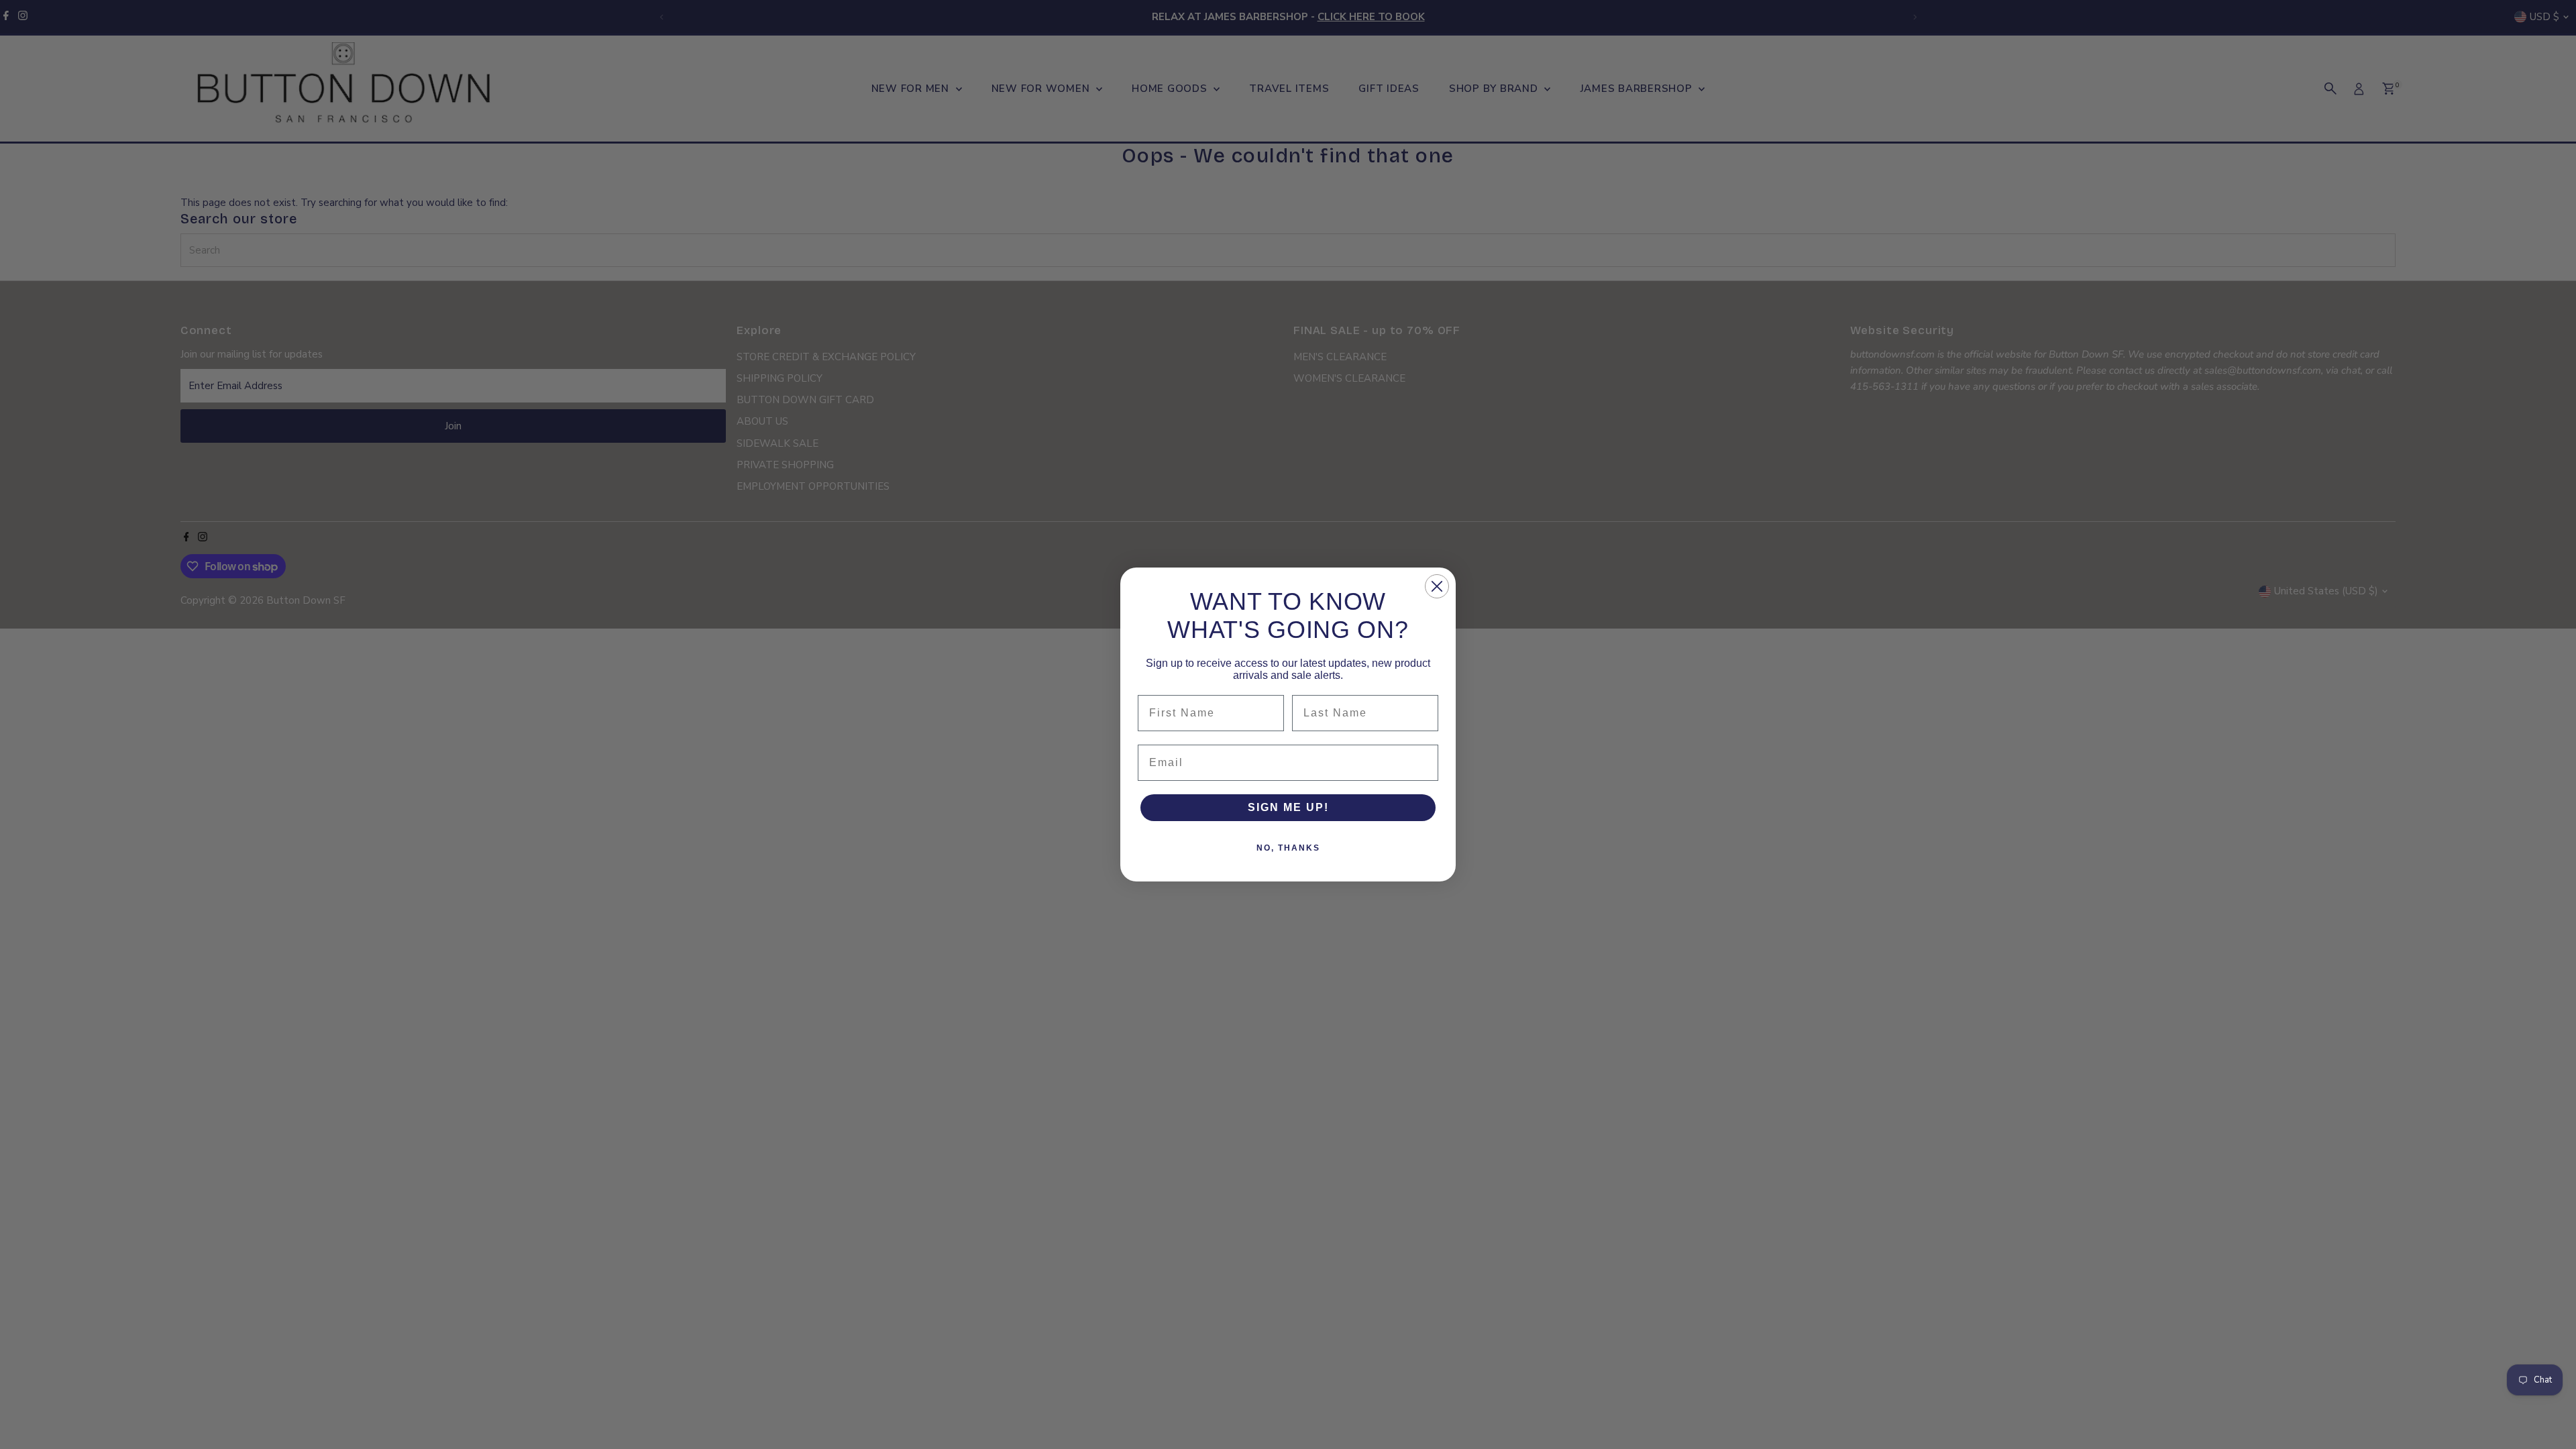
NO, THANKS (1288, 848)
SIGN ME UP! (1288, 807)
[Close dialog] (1437, 586)
